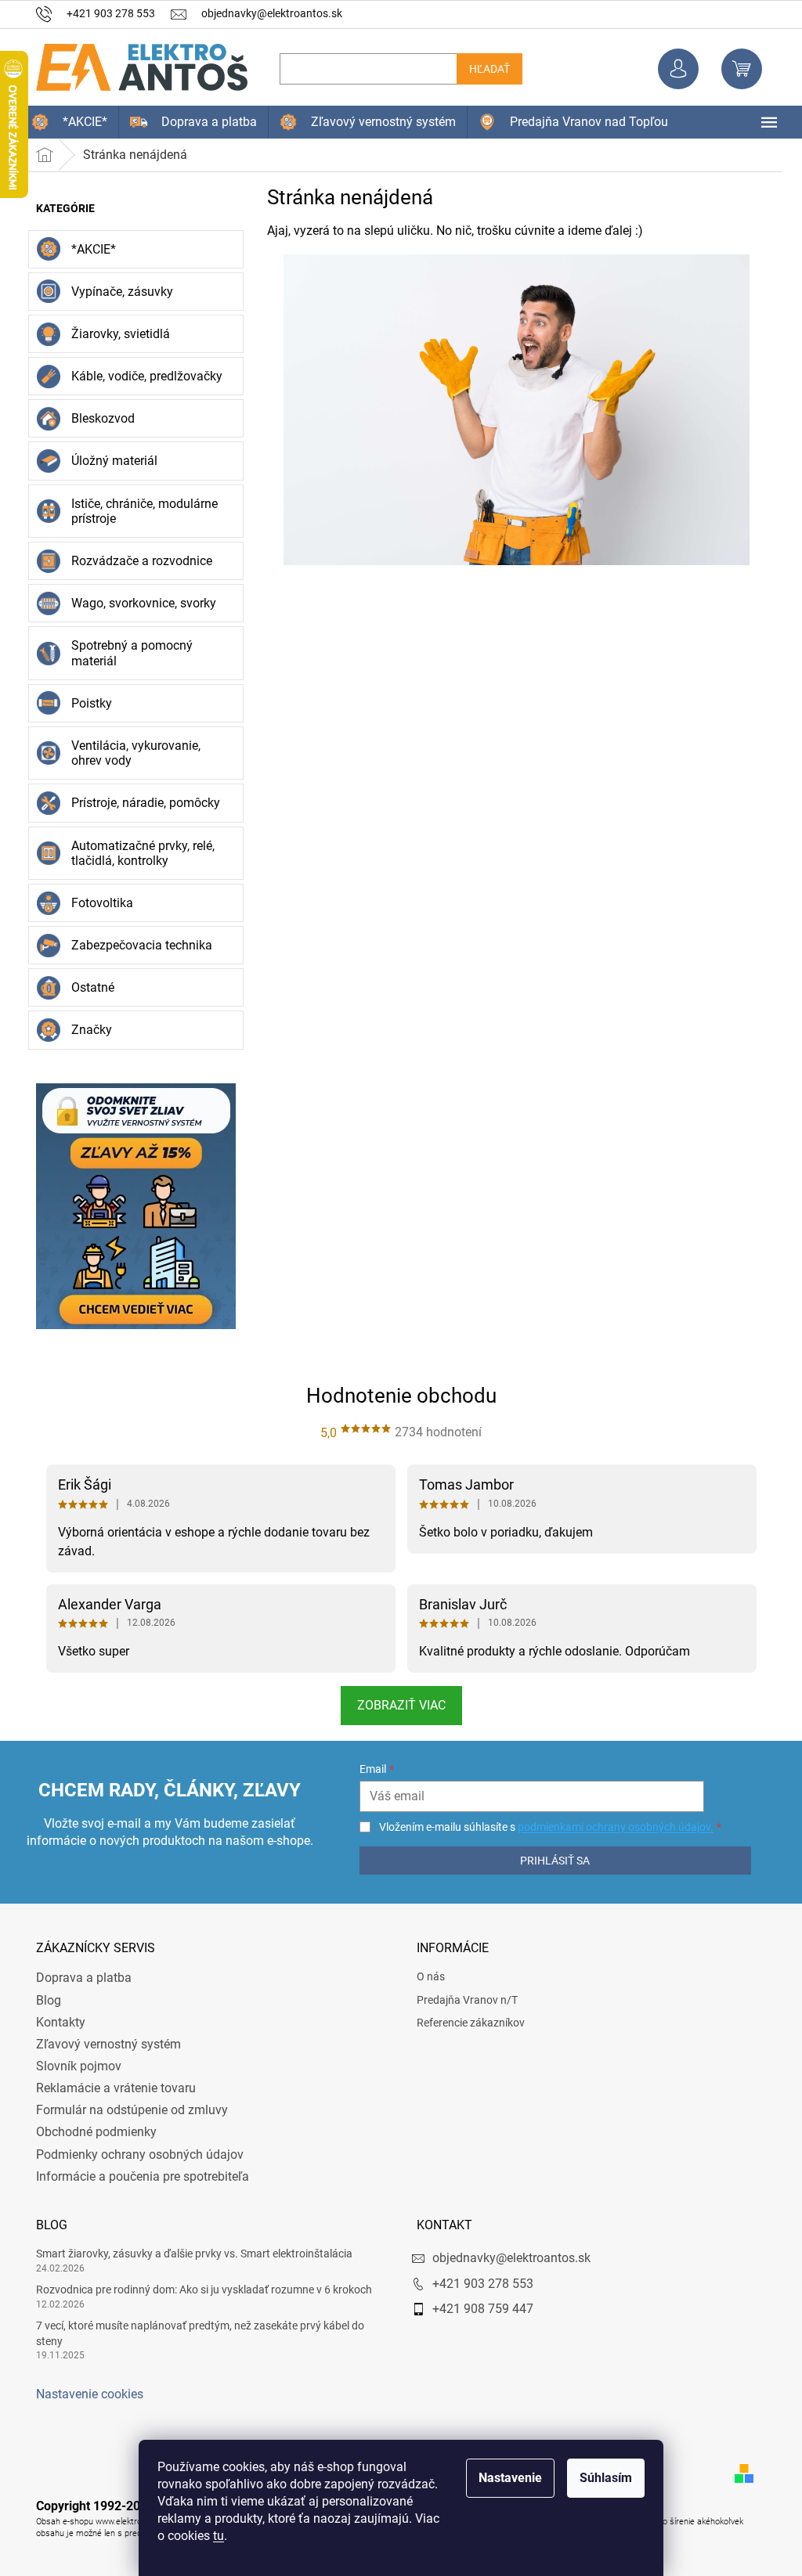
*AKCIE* (88, 249)
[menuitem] (64, 122)
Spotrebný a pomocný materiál (126, 653)
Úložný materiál (109, 461)
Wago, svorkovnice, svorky (138, 603)
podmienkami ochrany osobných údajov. (607, 1827)
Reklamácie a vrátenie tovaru (110, 2088)
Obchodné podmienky (91, 2132)
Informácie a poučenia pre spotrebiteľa (137, 2176)
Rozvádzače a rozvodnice (136, 561)
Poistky (86, 703)
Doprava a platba (78, 1978)
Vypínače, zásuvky (117, 292)
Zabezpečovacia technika (136, 945)
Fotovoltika (97, 903)
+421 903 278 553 (477, 2284)
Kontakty (55, 2022)
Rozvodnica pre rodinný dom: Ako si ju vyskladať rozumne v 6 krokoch (199, 2290)
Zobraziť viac (395, 1705)
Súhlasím (600, 2478)
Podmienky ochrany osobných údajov (134, 2154)
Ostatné (87, 987)
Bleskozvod (98, 418)
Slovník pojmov (73, 2066)
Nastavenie (505, 2478)
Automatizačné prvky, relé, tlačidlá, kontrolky (137, 853)
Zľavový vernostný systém (103, 2044)
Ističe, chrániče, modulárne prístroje (139, 511)
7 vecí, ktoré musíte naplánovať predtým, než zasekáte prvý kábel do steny (195, 2333)
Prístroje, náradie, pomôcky (140, 803)
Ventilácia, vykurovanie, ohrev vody (130, 753)
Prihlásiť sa (547, 1861)
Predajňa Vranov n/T (462, 2000)
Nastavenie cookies (84, 2394)
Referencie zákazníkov (465, 2023)
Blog (43, 2000)
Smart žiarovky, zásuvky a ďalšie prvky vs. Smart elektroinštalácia (189, 2254)
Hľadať (484, 69)
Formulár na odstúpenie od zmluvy (126, 2110)
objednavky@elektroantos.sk (506, 2258)
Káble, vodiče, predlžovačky (141, 376)
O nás (425, 1976)
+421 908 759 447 (477, 2309)
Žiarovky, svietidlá (115, 334)
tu (213, 2536)
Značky (86, 1030)
